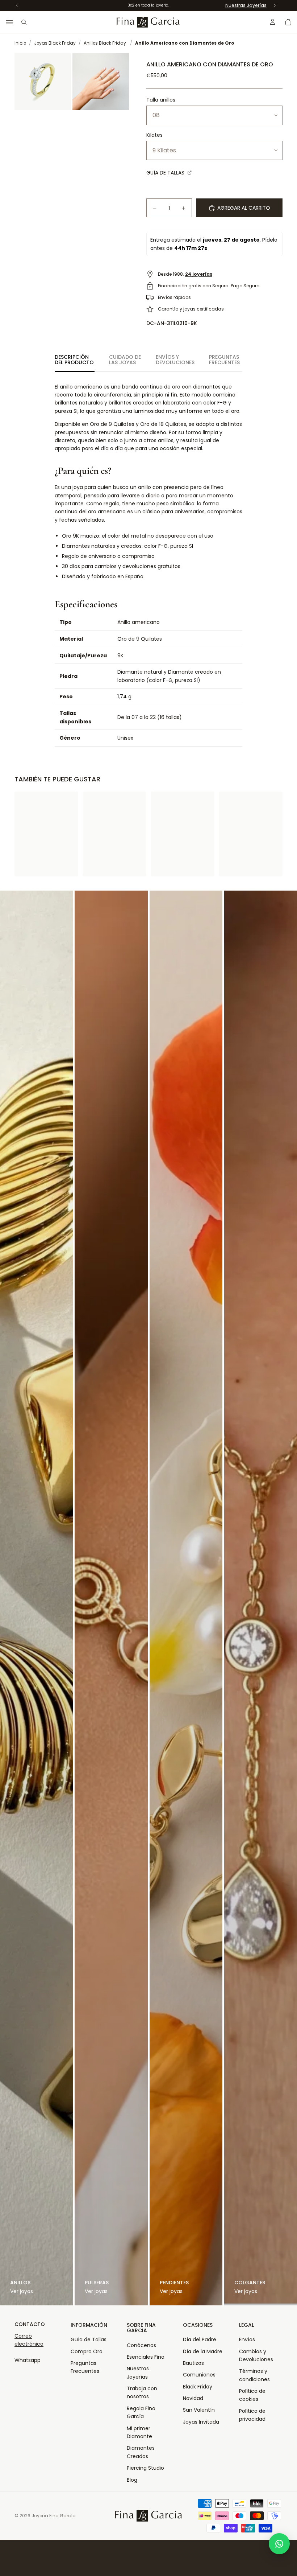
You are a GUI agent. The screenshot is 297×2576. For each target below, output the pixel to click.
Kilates (154, 135)
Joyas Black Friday (55, 43)
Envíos (247, 2339)
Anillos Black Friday (105, 43)
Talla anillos (161, 100)
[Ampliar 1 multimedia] (43, 82)
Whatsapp (28, 2360)
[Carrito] (288, 22)
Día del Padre (200, 2339)
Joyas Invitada (201, 2422)
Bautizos (193, 2363)
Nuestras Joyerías (246, 5)
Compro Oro (87, 2351)
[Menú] (9, 22)
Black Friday (198, 2387)
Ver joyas (22, 2291)
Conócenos (141, 2345)
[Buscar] (24, 22)
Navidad (193, 2398)
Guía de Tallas (89, 2339)
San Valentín (199, 2410)
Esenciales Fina (146, 2357)
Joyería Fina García (54, 2516)
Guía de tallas (166, 173)
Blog (132, 2480)
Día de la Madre (203, 2351)
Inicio (20, 43)
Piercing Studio (145, 2468)
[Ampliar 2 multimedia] (101, 82)
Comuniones (199, 2375)
